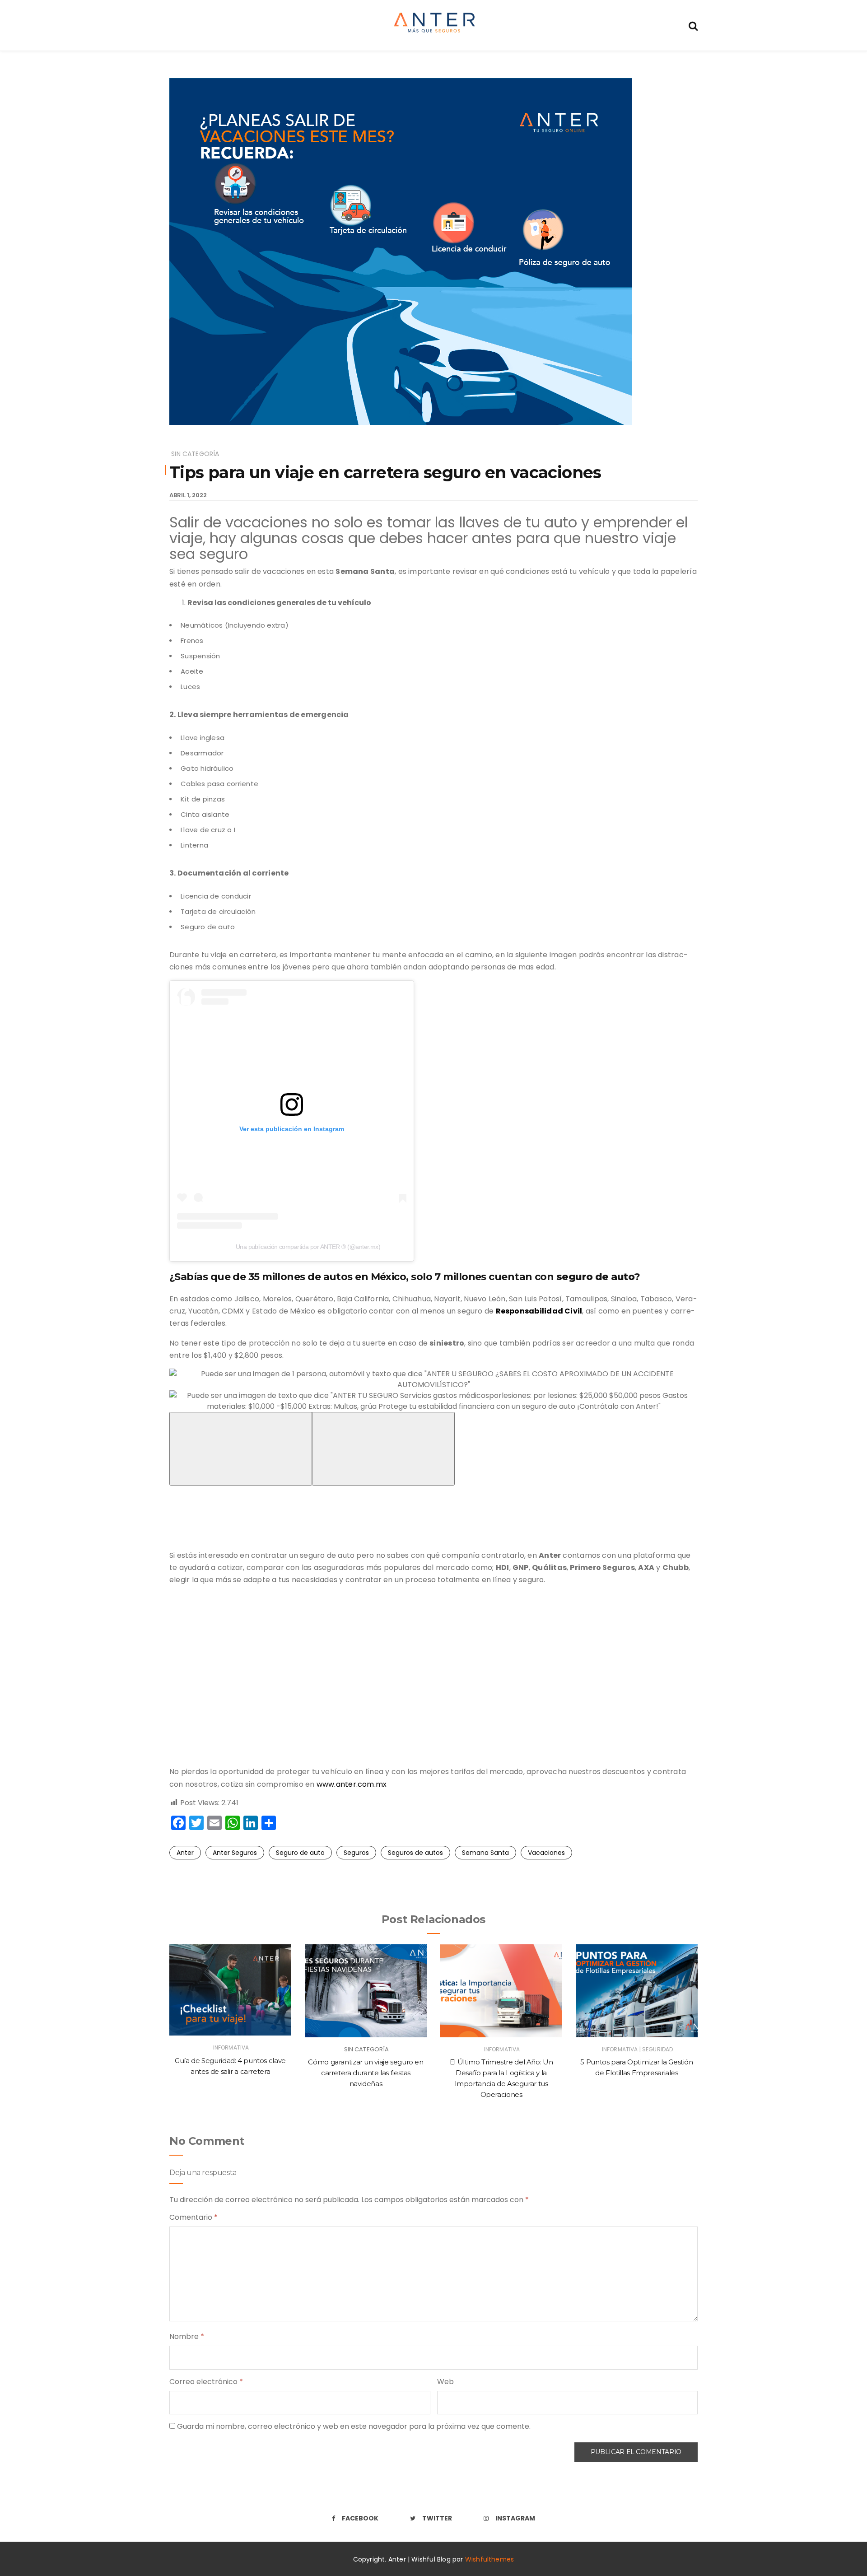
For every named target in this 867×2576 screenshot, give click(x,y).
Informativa (231, 2047)
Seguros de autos (415, 1853)
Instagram (515, 2518)
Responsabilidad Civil (539, 1311)
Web (445, 2382)
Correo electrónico (206, 2382)
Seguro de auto (300, 1853)
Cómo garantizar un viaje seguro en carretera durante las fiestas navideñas (366, 2073)
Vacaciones (546, 1853)
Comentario (193, 2217)
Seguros (356, 1853)
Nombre (187, 2336)
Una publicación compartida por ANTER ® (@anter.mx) (308, 1247)
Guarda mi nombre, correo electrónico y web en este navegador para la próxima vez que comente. (354, 2426)
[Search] (693, 25)
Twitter (437, 2518)
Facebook (360, 2518)
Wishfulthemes (490, 2559)
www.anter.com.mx (352, 1784)
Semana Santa (485, 1853)
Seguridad (657, 2049)
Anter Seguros (235, 1853)
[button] (433, 1379)
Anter (185, 1853)
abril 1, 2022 (188, 495)
